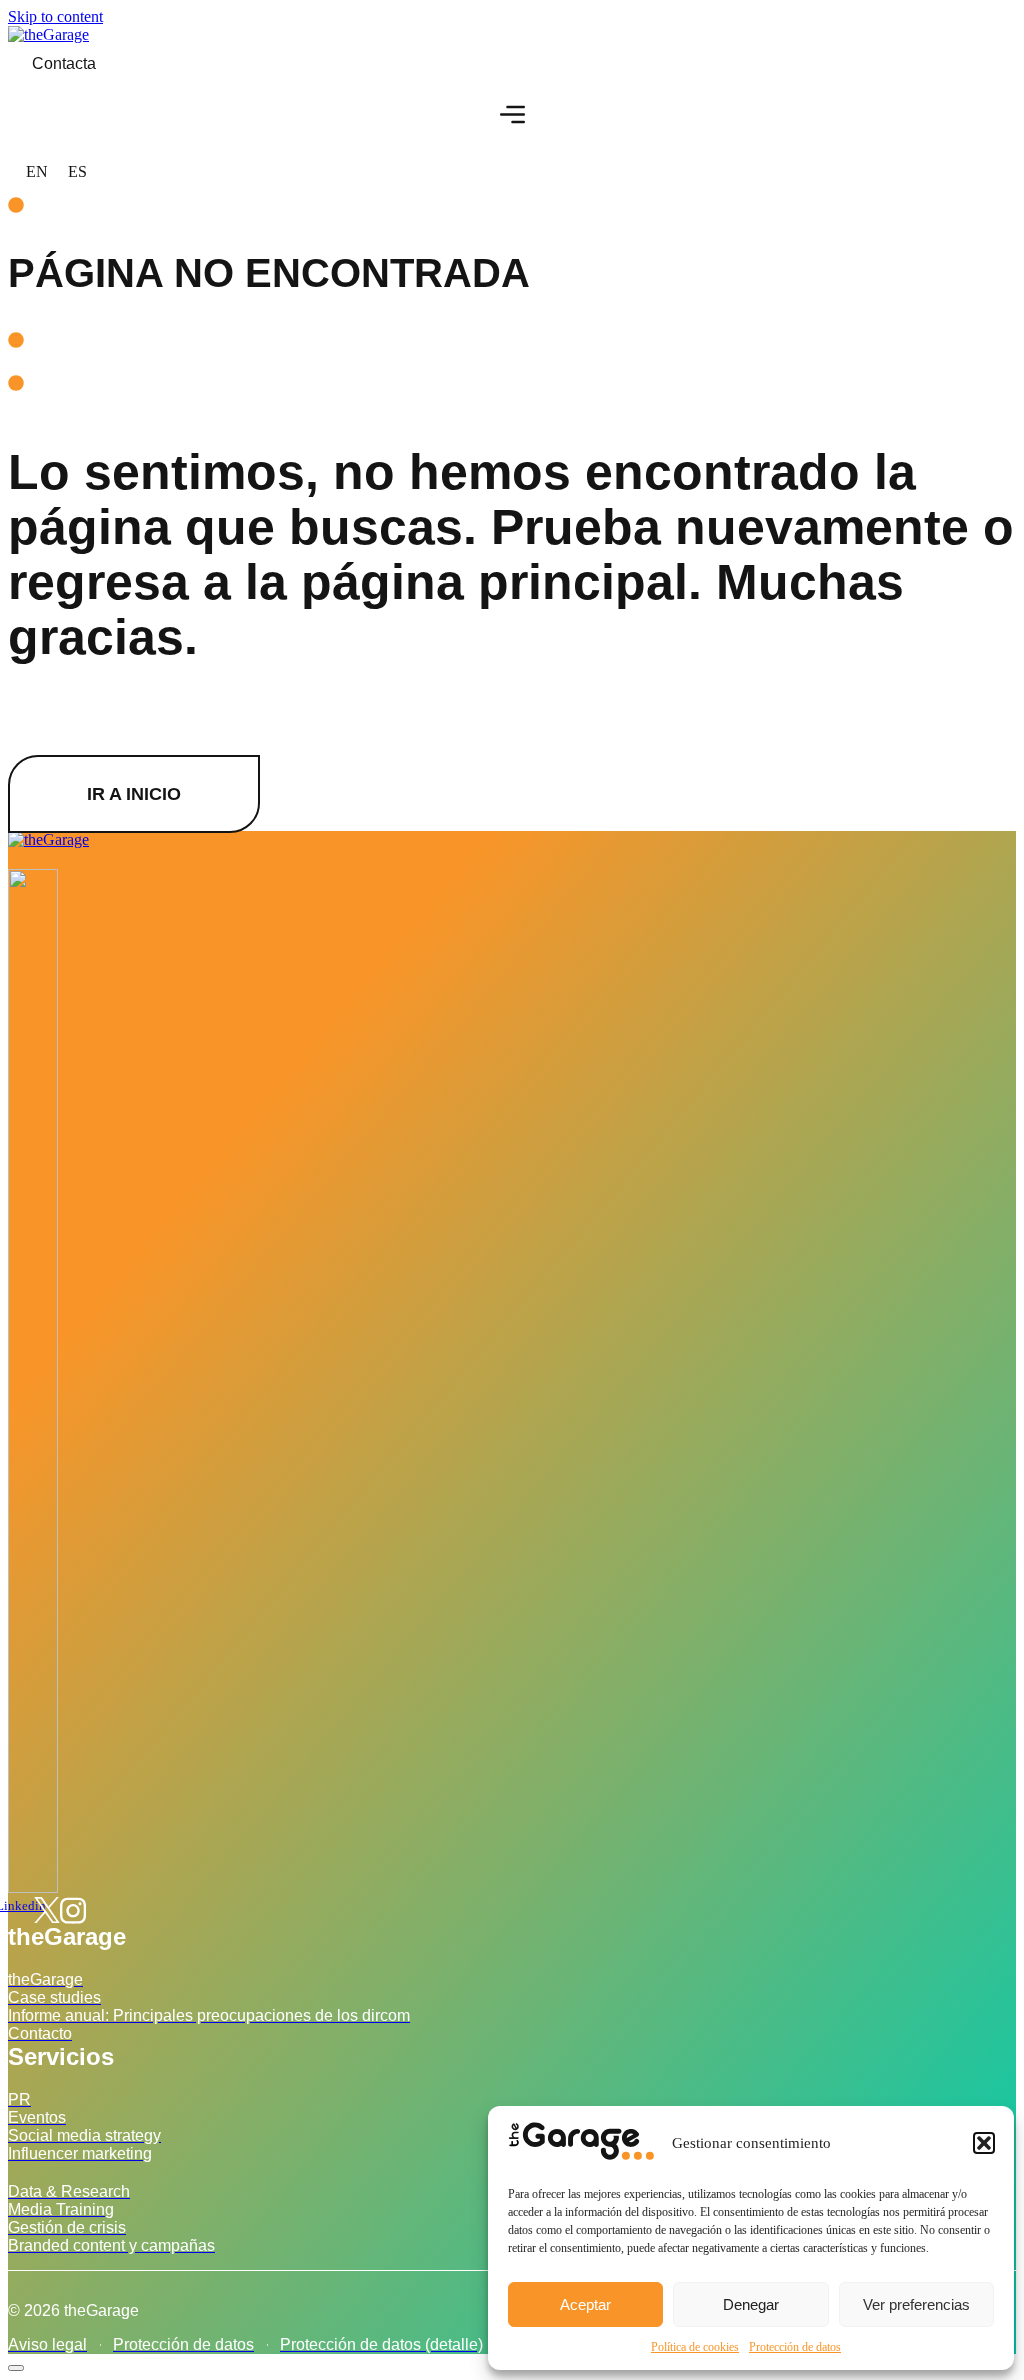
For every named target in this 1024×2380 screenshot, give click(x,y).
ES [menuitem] (77, 171)
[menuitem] (37, 172)
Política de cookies (695, 2347)
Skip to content (55, 16)
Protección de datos (795, 2347)
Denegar (751, 2304)
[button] (984, 2143)
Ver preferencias (916, 2304)
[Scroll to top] (16, 2368)
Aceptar (585, 2304)
